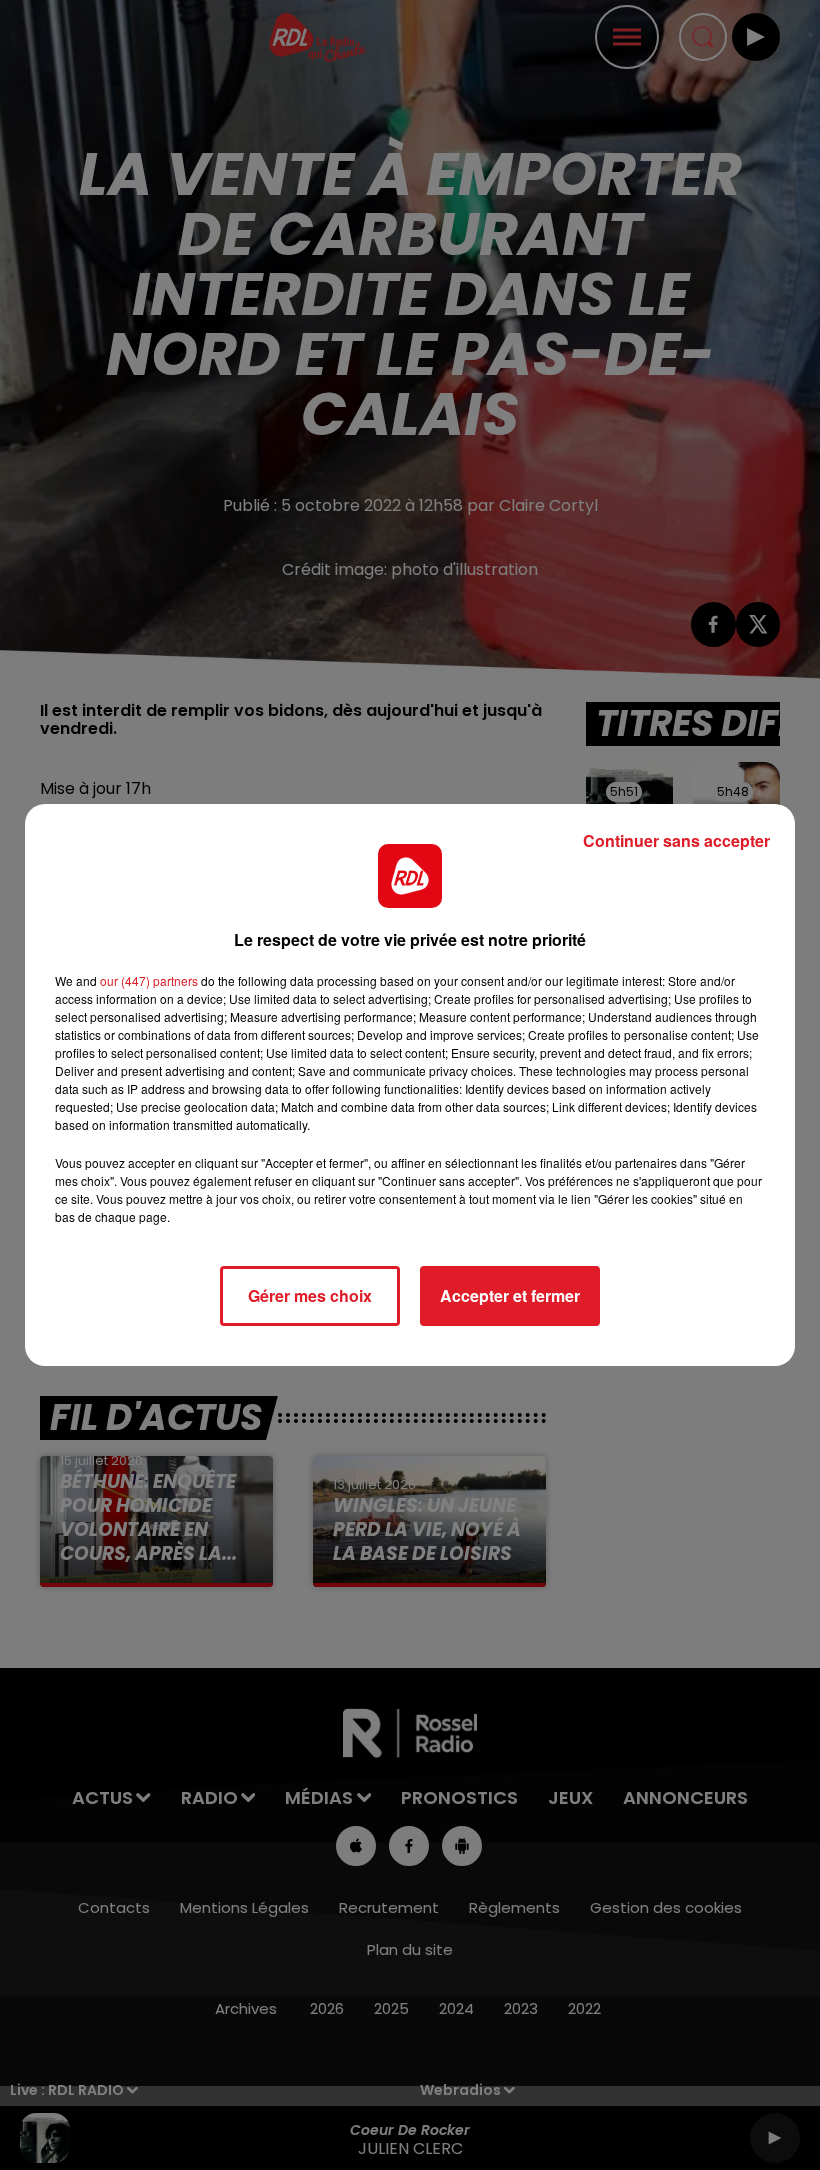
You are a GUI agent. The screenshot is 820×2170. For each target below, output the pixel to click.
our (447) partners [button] (149, 980)
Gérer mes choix (310, 1295)
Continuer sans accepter (676, 840)
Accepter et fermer (510, 1295)
